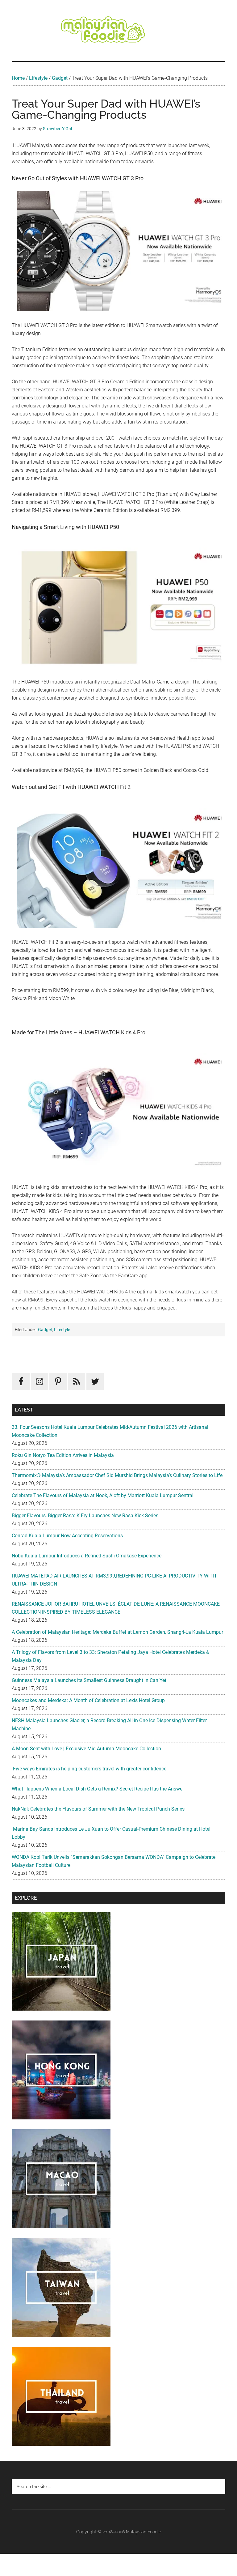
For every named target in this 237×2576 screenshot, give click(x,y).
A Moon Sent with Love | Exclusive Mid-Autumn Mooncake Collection (86, 1749)
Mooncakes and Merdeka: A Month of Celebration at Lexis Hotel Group (88, 1700)
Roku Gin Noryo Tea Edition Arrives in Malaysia (63, 1455)
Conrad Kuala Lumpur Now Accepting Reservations (67, 1536)
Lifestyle (38, 78)
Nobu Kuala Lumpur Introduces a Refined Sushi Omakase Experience (87, 1556)
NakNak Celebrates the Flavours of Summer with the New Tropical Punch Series (98, 1809)
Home (18, 78)
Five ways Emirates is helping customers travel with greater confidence (89, 1769)
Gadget (60, 78)
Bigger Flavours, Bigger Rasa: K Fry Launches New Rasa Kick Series (85, 1516)
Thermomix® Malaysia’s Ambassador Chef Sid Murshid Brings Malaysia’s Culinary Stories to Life (117, 1475)
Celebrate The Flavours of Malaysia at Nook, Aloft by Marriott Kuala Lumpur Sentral (103, 1495)
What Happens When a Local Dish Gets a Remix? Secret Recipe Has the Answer (98, 1789)
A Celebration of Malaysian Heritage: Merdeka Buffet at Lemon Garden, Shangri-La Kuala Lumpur (117, 1632)
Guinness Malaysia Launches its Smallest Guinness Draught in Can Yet (89, 1680)
